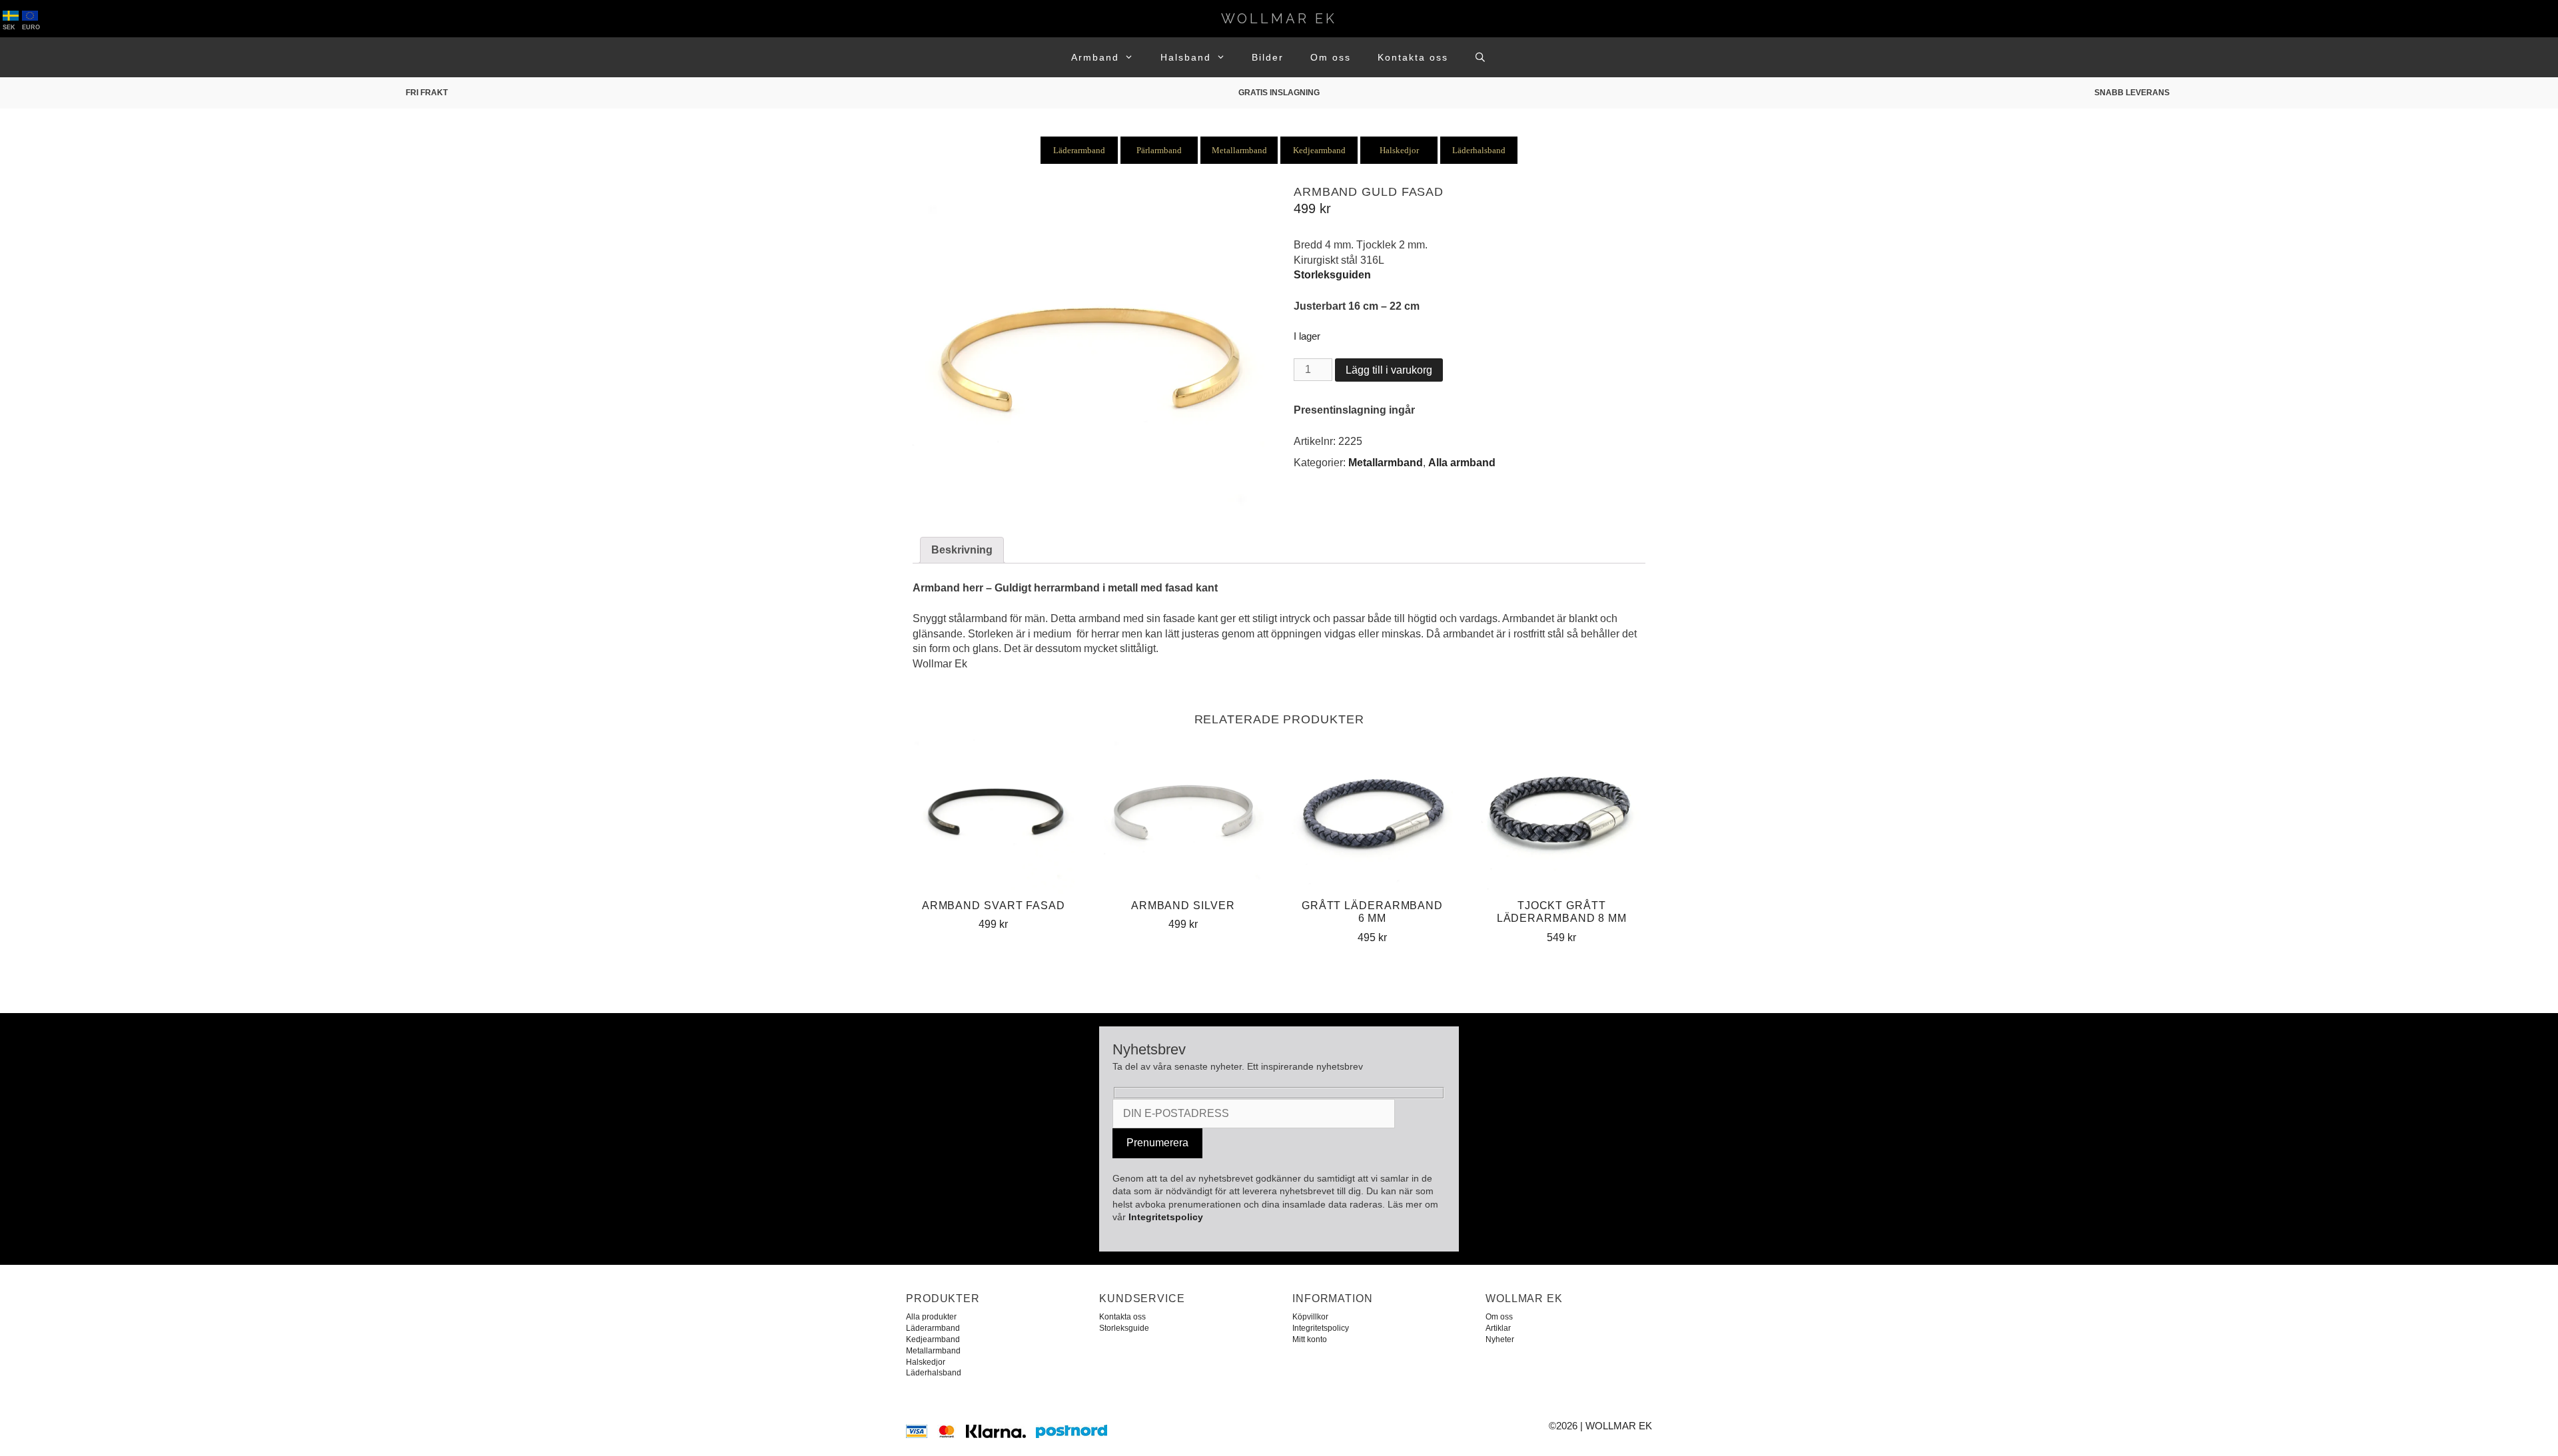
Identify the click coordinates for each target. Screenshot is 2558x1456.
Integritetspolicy (1166, 1217)
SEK (9, 27)
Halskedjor (1399, 150)
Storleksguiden (1332, 275)
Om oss (1331, 57)
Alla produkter (931, 1317)
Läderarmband (1079, 150)
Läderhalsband (1479, 150)
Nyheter (1500, 1339)
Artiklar (1498, 1328)
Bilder (1268, 57)
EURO (31, 27)
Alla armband (1462, 463)
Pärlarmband (1159, 150)
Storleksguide (1124, 1328)
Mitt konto (1310, 1339)
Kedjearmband (1319, 150)
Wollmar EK (1279, 19)
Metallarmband (1239, 150)
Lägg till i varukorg (1389, 370)
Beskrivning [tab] (962, 550)
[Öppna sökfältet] (1481, 57)
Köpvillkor (1310, 1317)
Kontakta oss (1413, 57)
